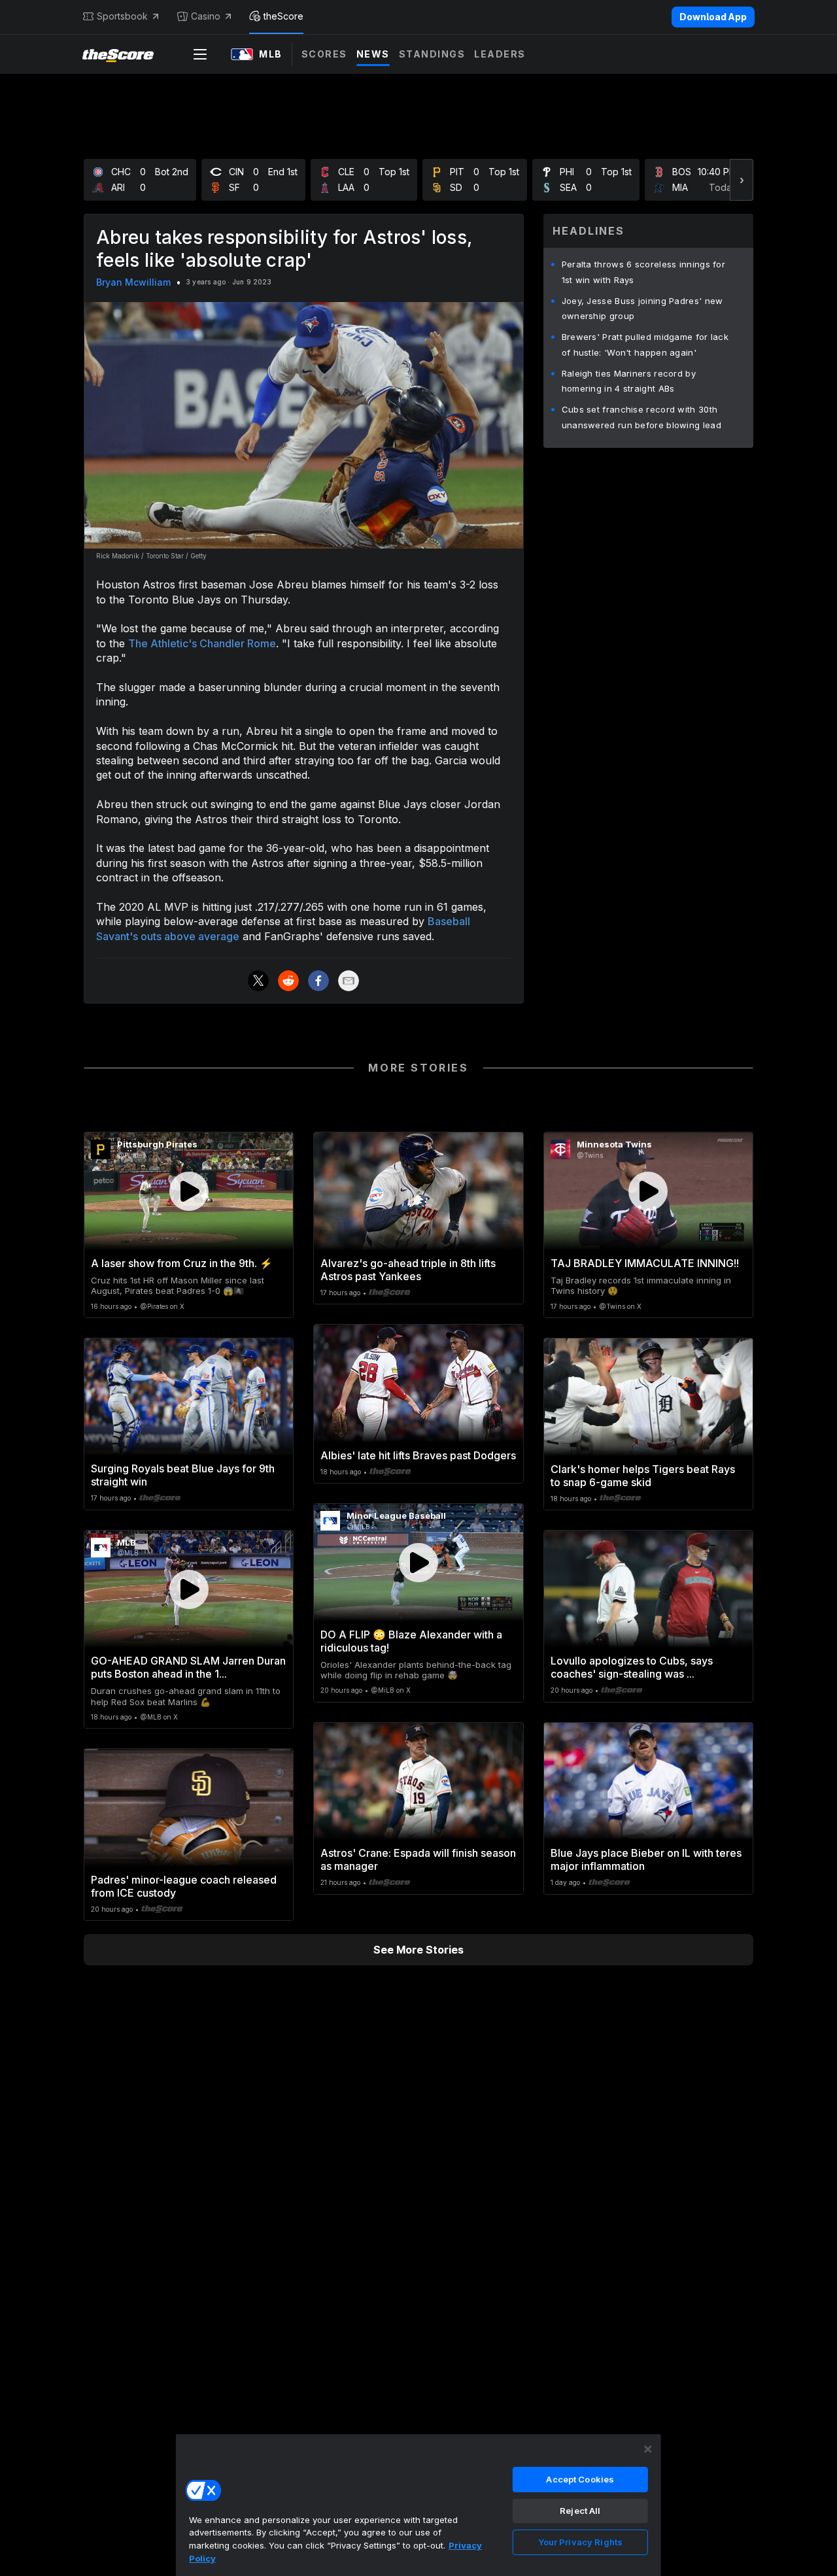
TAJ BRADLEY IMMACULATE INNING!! (645, 1263)
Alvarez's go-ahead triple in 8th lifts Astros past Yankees (408, 1270)
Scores (324, 54)
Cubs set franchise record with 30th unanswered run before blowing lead (641, 417)
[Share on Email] (349, 981)
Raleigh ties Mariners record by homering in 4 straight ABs (629, 381)
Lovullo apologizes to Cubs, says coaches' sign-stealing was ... (632, 1667)
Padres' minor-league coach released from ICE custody (184, 1886)
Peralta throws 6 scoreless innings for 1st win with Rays (643, 272)
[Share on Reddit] (288, 981)
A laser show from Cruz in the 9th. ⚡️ (182, 1263)
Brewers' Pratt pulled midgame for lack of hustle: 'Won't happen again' (645, 345)
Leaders (500, 54)
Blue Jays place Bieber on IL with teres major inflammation (646, 1859)
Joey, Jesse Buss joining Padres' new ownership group (642, 309)
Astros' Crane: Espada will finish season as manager (418, 1859)
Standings (432, 54)
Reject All (580, 2511)
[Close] (648, 2449)
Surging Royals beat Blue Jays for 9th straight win (183, 1475)
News (373, 54)
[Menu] (200, 54)
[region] (418, 2505)
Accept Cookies (580, 2479)
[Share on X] (258, 981)
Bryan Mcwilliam (133, 282)
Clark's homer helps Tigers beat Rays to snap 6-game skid (643, 1476)
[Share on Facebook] (318, 981)
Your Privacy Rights (580, 2542)
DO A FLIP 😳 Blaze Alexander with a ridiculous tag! (411, 1641)
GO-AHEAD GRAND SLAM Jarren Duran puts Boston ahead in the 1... (188, 1667)
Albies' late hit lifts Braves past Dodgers (418, 1455)
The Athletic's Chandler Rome (202, 643)
